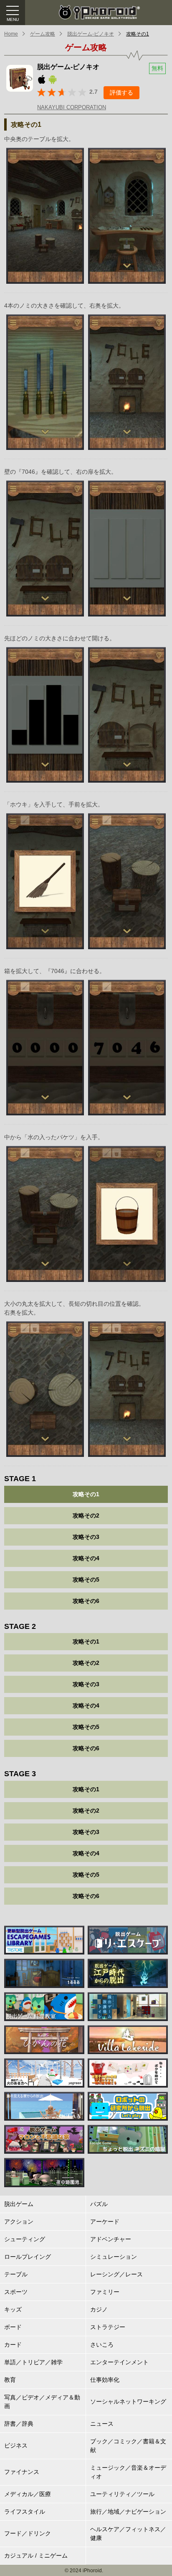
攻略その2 (86, 1515)
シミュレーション (114, 2257)
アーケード (105, 2222)
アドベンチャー (111, 2239)
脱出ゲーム (19, 2204)
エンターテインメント (119, 2362)
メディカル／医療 (28, 2494)
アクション (19, 2222)
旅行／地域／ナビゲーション (128, 2512)
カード (13, 2345)
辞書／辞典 (19, 2424)
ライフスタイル (25, 2512)
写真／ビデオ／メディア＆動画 (42, 2402)
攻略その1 (138, 34)
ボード (13, 2327)
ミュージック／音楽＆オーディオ (128, 2472)
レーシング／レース (116, 2274)
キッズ (13, 2309)
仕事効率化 (105, 2380)
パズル (99, 2204)
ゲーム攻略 (43, 34)
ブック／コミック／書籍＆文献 (128, 2446)
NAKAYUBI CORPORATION (72, 107)
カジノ (99, 2309)
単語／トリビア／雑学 (33, 2362)
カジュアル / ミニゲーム (36, 2555)
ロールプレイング (28, 2257)
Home (11, 34)
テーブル (16, 2274)
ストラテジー (108, 2327)
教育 (10, 2380)
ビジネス (16, 2445)
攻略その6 (86, 1601)
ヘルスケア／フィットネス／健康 (128, 2534)
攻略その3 (86, 1537)
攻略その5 (86, 1580)
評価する (121, 92)
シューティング (25, 2239)
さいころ (102, 2345)
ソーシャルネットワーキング (128, 2401)
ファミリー (105, 2292)
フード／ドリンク (28, 2533)
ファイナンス (22, 2472)
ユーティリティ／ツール (122, 2494)
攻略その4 (86, 1558)
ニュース (102, 2424)
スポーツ (16, 2292)
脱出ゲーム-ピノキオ (91, 34)
